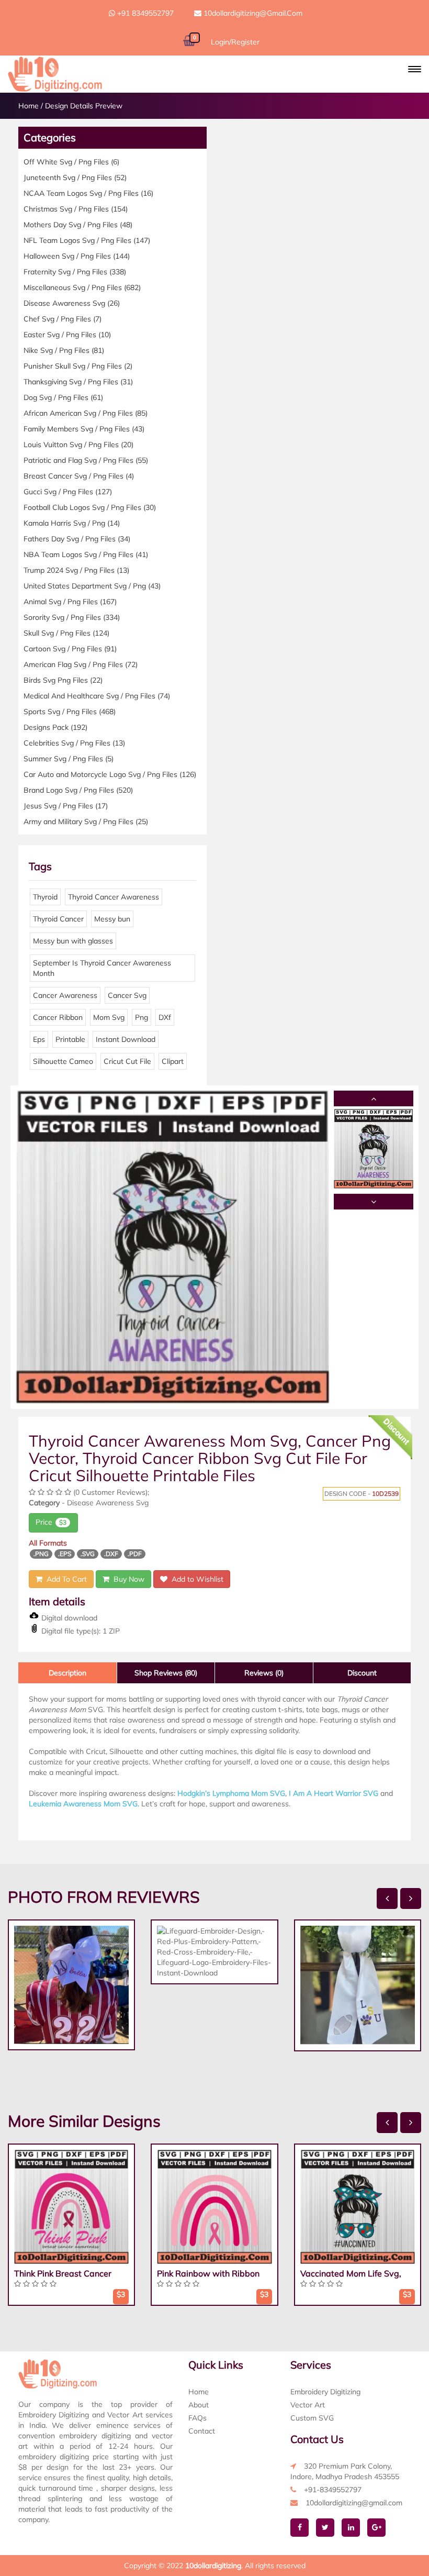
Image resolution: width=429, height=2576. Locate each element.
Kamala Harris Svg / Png (72, 523)
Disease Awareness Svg (72, 303)
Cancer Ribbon (58, 1017)
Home (29, 106)
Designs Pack (55, 727)
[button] (415, 69)
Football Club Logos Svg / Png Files (90, 507)
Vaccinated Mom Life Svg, (351, 2273)
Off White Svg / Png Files (71, 162)
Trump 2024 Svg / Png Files (76, 570)
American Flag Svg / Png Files (81, 664)
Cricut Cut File (127, 1061)
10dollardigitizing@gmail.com (252, 13)
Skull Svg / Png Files (66, 633)
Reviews (264, 1673)
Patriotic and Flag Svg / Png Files (86, 460)
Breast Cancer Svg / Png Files (79, 476)
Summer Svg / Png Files (69, 759)
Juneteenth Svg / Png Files (75, 177)
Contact (202, 2431)
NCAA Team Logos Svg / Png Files (88, 193)
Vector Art (308, 2405)
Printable (70, 1039)
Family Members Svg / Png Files (84, 429)
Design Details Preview (84, 106)
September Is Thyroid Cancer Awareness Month (102, 968)
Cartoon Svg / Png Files (70, 649)
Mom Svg (109, 1017)
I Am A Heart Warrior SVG (334, 1793)
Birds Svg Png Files (63, 680)
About (199, 2405)
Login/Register (235, 42)
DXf (165, 1017)
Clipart (173, 1061)
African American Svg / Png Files (86, 413)
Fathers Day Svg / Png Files (77, 539)
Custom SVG (312, 2418)
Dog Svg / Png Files (63, 397)
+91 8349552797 (144, 13)
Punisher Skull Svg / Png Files (78, 366)
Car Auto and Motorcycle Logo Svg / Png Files (110, 774)
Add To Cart (65, 1579)
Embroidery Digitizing (325, 2392)
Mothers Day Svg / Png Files (78, 225)
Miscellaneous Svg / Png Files (82, 287)
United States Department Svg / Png (92, 586)
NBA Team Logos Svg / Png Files (86, 554)
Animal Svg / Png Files (70, 602)
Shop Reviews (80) (166, 1673)
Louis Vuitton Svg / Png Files (78, 445)
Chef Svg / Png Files (63, 319)
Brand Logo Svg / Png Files (78, 790)
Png (142, 1017)
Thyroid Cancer (58, 919)
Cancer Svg (127, 995)
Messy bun (112, 919)
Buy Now (127, 1579)
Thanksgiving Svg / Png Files (78, 382)
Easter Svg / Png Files (67, 335)
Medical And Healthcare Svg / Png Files (97, 696)
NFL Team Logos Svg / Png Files (87, 240)
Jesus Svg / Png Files (66, 806)
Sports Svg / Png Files (70, 712)
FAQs (197, 2418)
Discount (362, 1673)
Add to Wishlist (195, 1579)
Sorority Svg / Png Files (72, 617)
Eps (39, 1039)
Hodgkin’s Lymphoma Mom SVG (231, 1793)
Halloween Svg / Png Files (77, 256)
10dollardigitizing (213, 2566)
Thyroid (45, 897)
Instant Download (126, 1039)
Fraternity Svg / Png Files (75, 272)
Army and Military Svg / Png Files (86, 821)
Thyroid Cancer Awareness (114, 897)
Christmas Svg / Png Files (76, 209)
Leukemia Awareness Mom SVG (83, 1804)
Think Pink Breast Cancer (63, 2273)
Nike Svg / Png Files (64, 350)
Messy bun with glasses (73, 941)
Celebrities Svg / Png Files (74, 743)
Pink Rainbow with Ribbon (208, 2273)
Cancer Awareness (65, 995)
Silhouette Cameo (63, 1061)
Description (67, 1673)
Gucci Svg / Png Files (68, 492)
